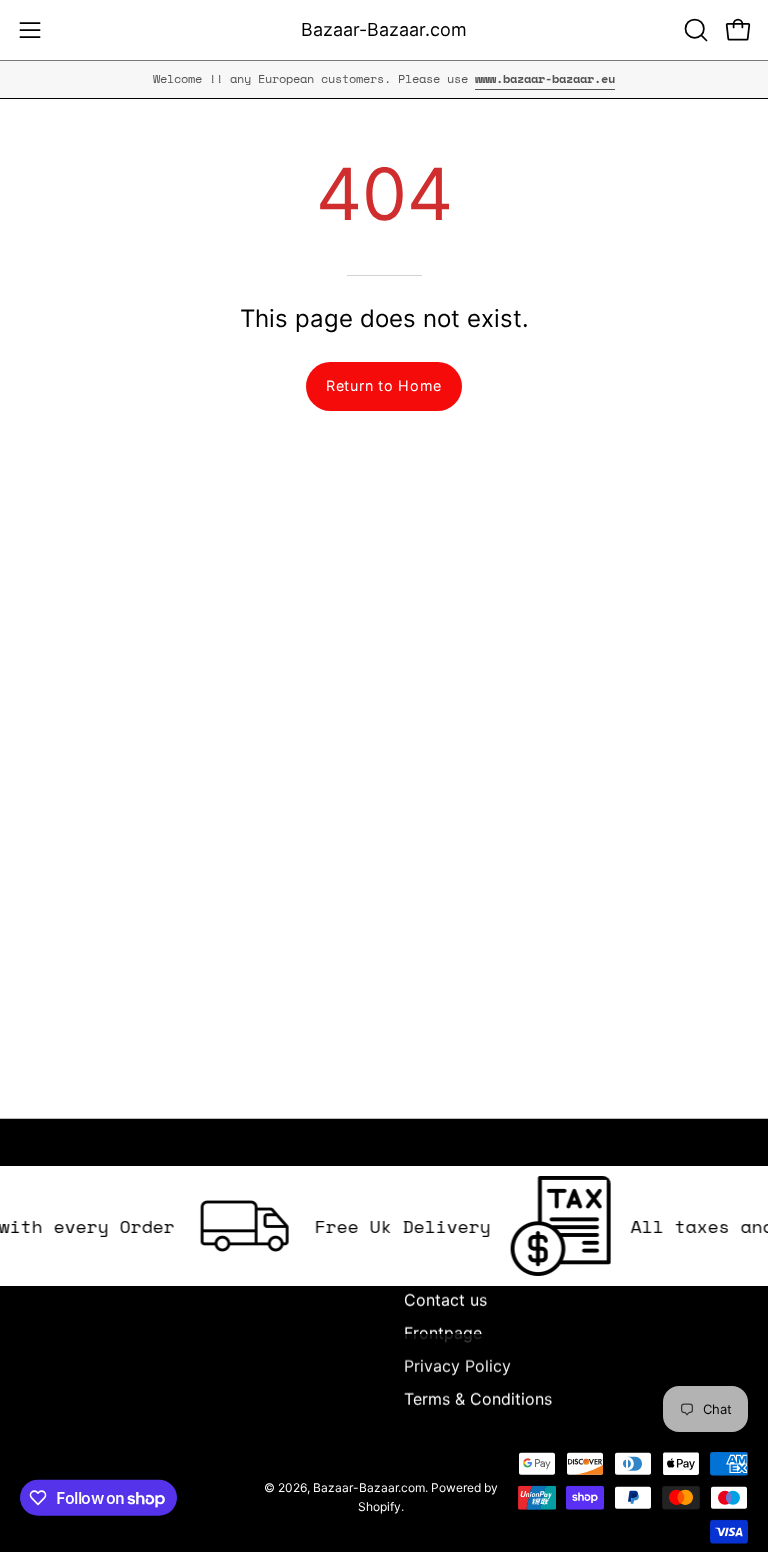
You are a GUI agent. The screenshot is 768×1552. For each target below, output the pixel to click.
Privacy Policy (457, 1366)
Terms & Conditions (478, 1399)
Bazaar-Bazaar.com (384, 29)
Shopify (379, 1506)
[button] (694, 30)
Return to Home (384, 385)
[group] (384, 79)
